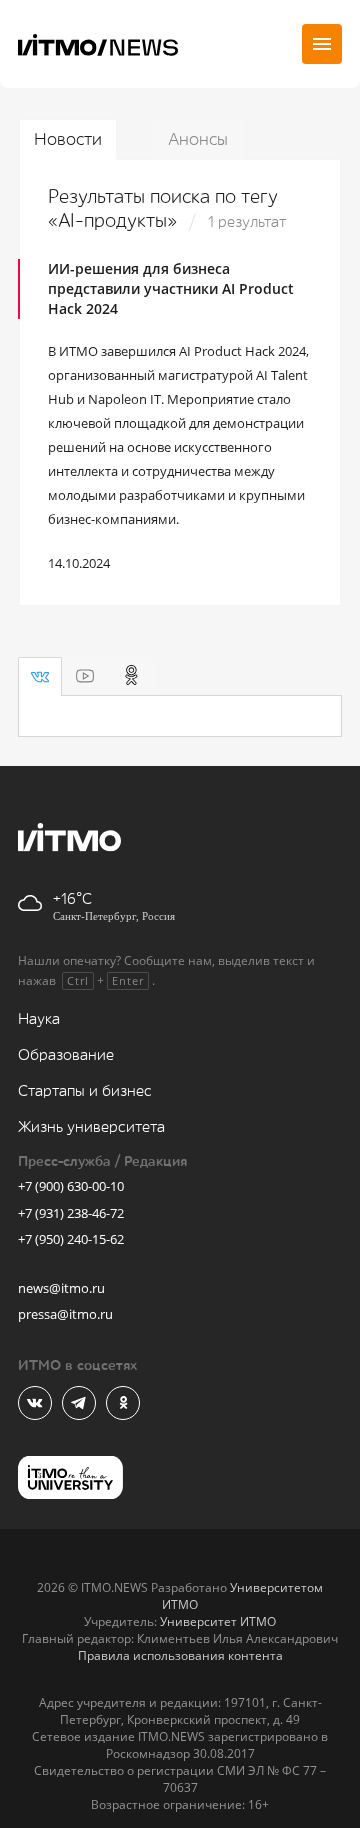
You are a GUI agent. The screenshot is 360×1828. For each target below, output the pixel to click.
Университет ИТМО (218, 1621)
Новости (68, 139)
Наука (39, 1019)
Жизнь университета (91, 1127)
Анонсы (198, 139)
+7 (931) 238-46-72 (71, 1213)
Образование (66, 1055)
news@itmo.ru (61, 1288)
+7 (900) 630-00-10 (71, 1186)
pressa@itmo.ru (65, 1314)
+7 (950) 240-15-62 (71, 1239)
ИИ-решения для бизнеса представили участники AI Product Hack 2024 (171, 288)
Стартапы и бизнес (85, 1091)
